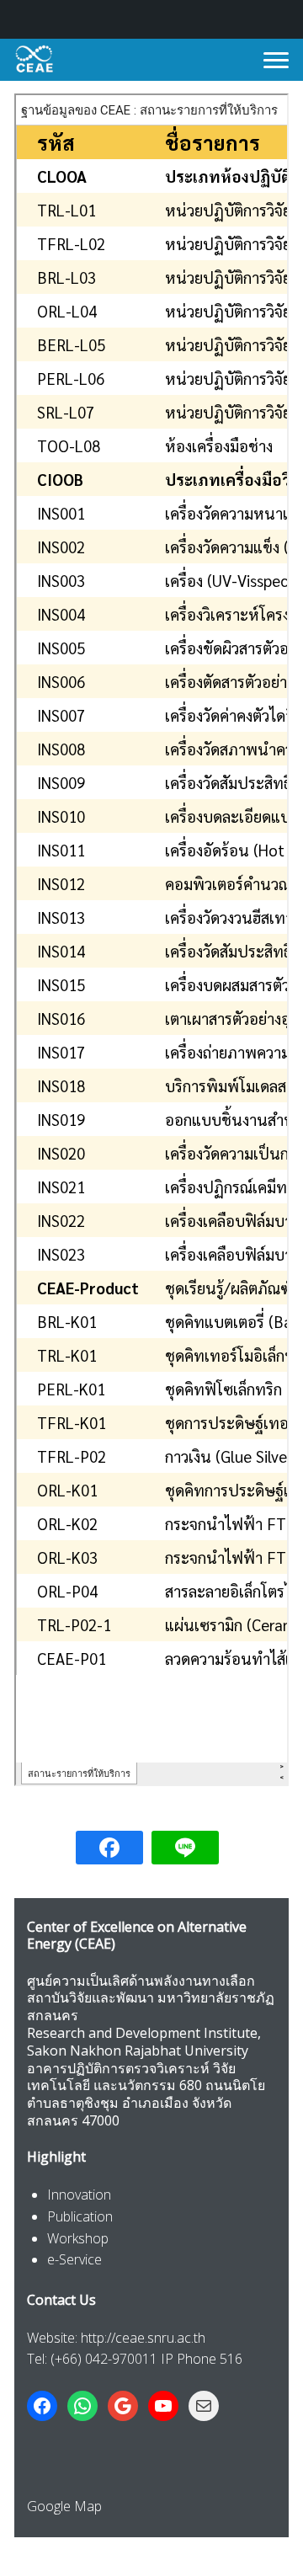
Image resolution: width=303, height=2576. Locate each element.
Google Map (64, 2506)
